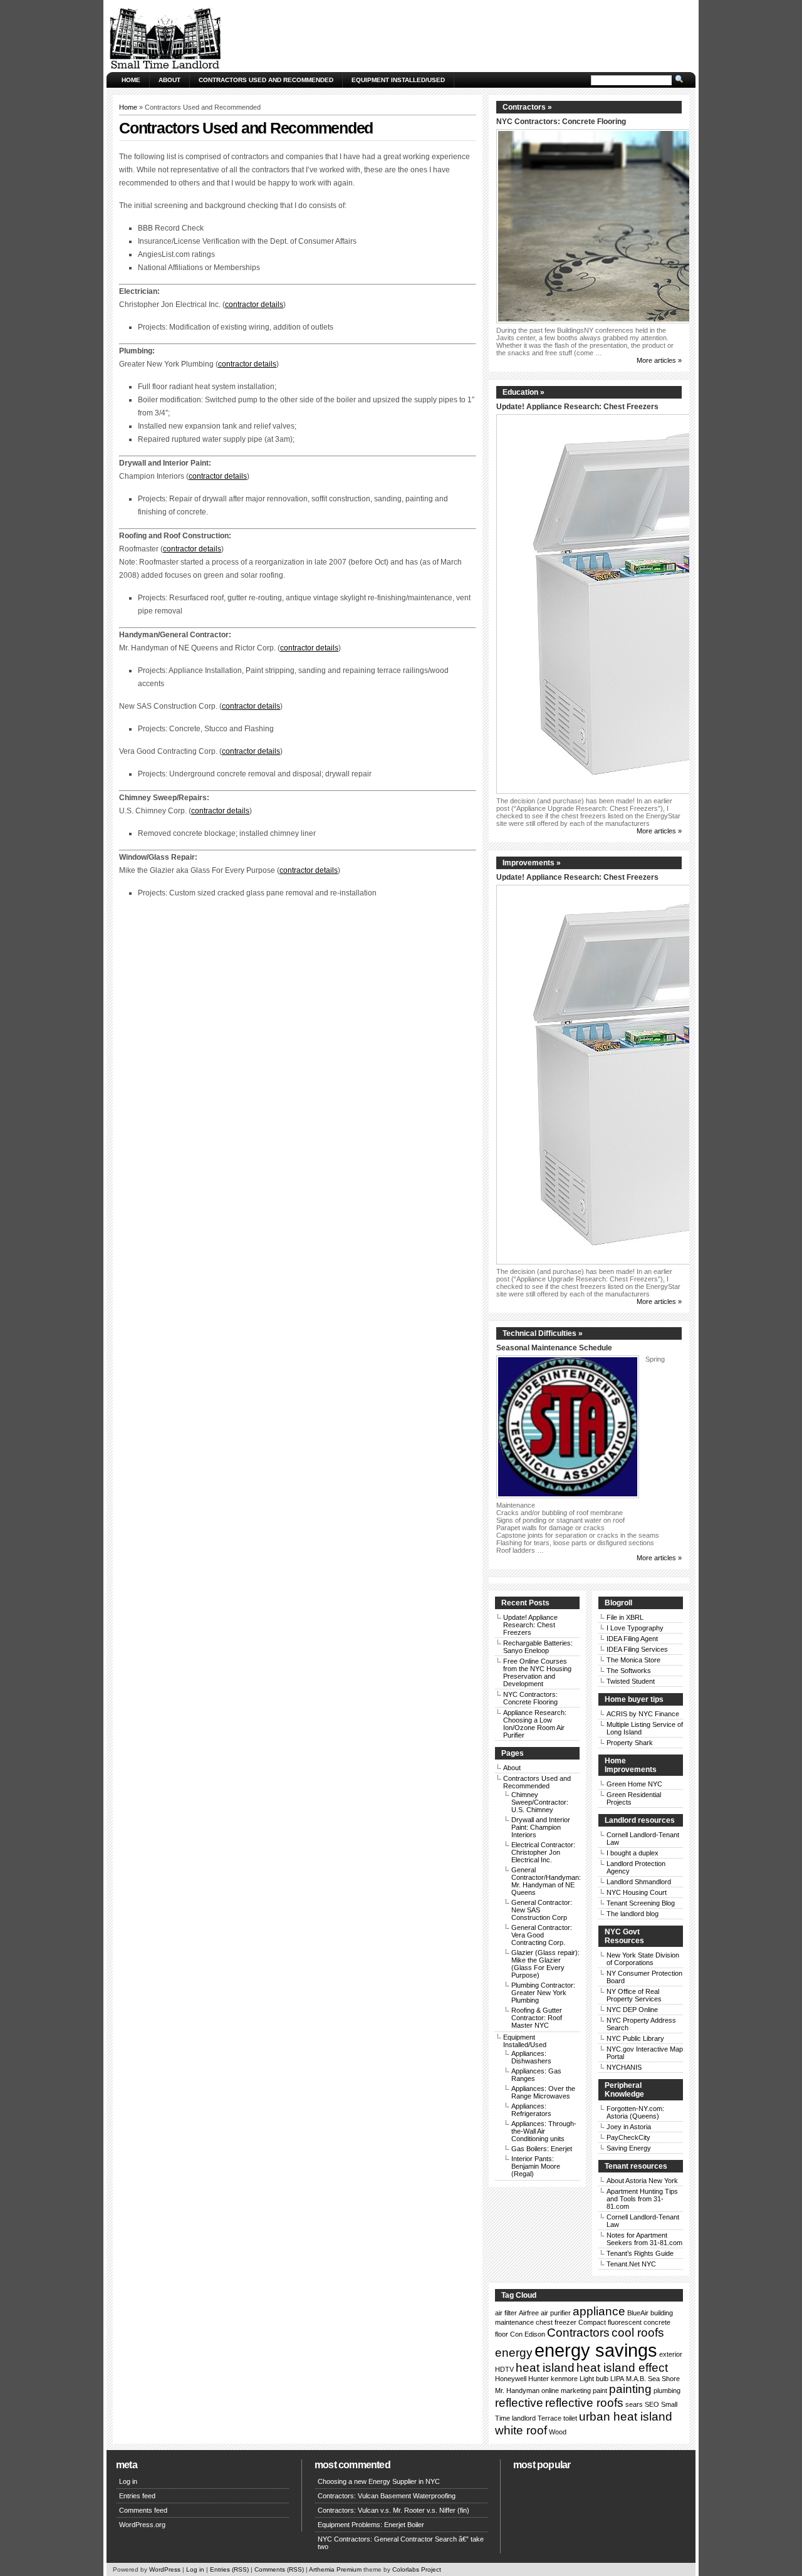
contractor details (254, 305)
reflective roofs (584, 2403)
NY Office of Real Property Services (634, 1995)
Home (131, 80)
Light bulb (594, 2379)
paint (600, 2391)
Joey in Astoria (629, 2127)
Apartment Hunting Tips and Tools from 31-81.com (642, 2199)
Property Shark (630, 1743)
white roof (521, 2430)
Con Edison (528, 2334)
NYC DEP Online (632, 2010)
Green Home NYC (634, 1784)
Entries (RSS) (229, 2569)
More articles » (659, 360)
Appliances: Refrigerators (531, 2110)
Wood (558, 2432)
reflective (519, 2403)
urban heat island (626, 2417)
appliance (599, 2311)
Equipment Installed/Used (398, 80)
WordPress (165, 2569)
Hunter (539, 2379)
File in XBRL (625, 1617)
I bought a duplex (633, 1853)
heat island (545, 2368)
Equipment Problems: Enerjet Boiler (371, 2525)
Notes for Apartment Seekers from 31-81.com (644, 2239)
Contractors (578, 2333)
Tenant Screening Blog (641, 1903)
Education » (523, 392)
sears (634, 2404)
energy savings (596, 2350)
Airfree (529, 2313)
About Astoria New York (642, 2181)
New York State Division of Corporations (643, 1959)
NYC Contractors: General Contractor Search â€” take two (401, 2543)
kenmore (564, 2379)
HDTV (504, 2369)
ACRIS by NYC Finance (643, 1714)
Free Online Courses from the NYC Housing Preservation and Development (537, 1672)
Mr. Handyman (517, 2391)
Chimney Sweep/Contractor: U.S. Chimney (540, 1802)
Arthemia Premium (335, 2569)
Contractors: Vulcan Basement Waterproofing (387, 2496)
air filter (506, 2313)
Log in (128, 2481)
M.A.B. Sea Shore (653, 2379)
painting (630, 2389)
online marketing (566, 2391)
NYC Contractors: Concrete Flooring (561, 122)
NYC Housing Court (637, 1892)
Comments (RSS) (279, 2569)
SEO (652, 2404)
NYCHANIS (624, 2067)
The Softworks (629, 1671)
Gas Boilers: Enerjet (542, 2149)
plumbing (667, 2391)
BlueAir (638, 2313)
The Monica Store (633, 1660)
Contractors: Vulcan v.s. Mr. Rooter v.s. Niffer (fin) (393, 2510)
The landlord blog (633, 1914)
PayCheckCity (628, 2137)
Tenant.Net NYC (631, 2264)
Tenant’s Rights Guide (640, 2253)
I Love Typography (635, 1628)
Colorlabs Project (417, 2569)
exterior (671, 2354)
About (169, 80)
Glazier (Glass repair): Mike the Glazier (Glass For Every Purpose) (545, 1964)
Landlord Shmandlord (639, 1882)
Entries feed (137, 2496)
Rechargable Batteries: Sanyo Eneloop (538, 1647)
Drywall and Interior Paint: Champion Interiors (541, 1827)
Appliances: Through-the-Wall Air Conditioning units (544, 2131)
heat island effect (622, 2368)
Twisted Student (631, 1681)
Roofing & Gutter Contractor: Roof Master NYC (537, 2018)
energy (514, 2353)
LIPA (617, 2379)
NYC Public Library (635, 2038)
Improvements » (532, 863)
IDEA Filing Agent (632, 1639)
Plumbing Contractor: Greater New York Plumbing (543, 1993)
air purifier (556, 2313)
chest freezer (556, 2322)
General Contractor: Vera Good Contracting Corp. (542, 1935)
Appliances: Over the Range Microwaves (543, 2092)
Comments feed (143, 2510)
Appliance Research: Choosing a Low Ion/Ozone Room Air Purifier (535, 1724)
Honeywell (511, 2379)
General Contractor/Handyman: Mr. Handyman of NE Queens (546, 1881)
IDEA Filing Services (637, 1649)
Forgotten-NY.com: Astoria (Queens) (635, 2112)
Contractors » (527, 107)
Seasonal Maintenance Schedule (554, 1348)
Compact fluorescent (610, 2322)
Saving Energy (629, 2148)
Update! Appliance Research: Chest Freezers (577, 407)
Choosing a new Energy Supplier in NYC (379, 2481)
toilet (570, 2418)
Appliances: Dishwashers (531, 2057)
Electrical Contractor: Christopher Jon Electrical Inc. (543, 1852)
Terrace (549, 2418)
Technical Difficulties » (543, 1333)
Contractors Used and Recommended (266, 80)
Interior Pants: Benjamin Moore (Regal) (536, 2166)
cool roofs (638, 2333)
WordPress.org (142, 2525)
